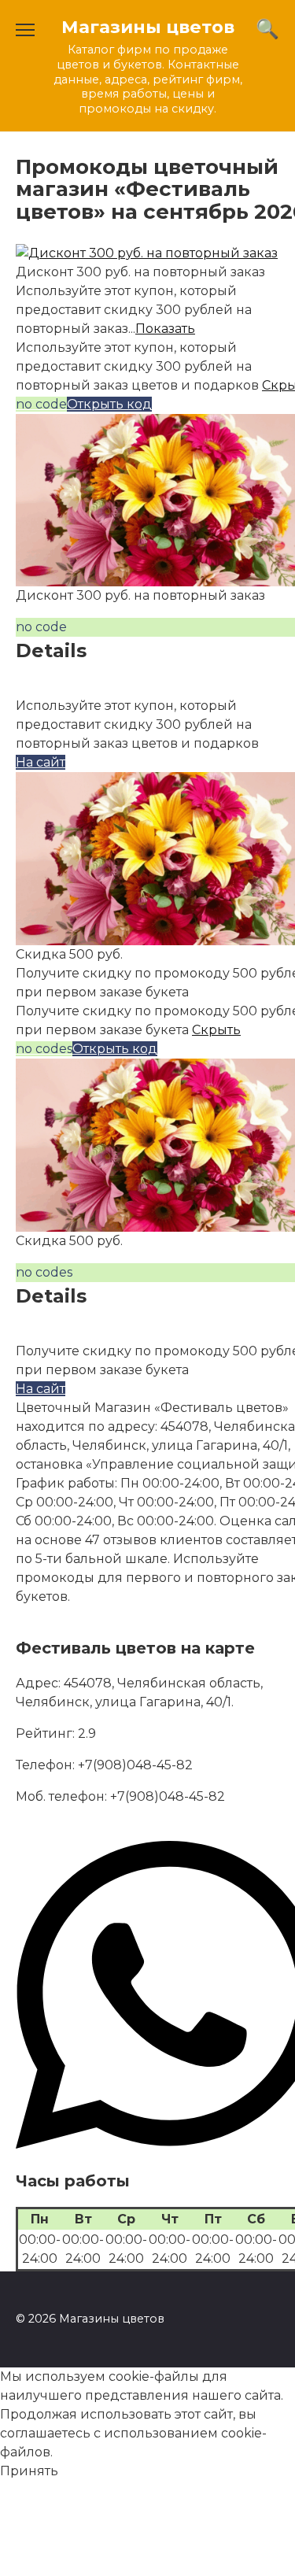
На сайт (41, 762)
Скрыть (216, 1030)
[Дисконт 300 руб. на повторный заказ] (147, 253)
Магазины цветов (148, 27)
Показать (165, 329)
